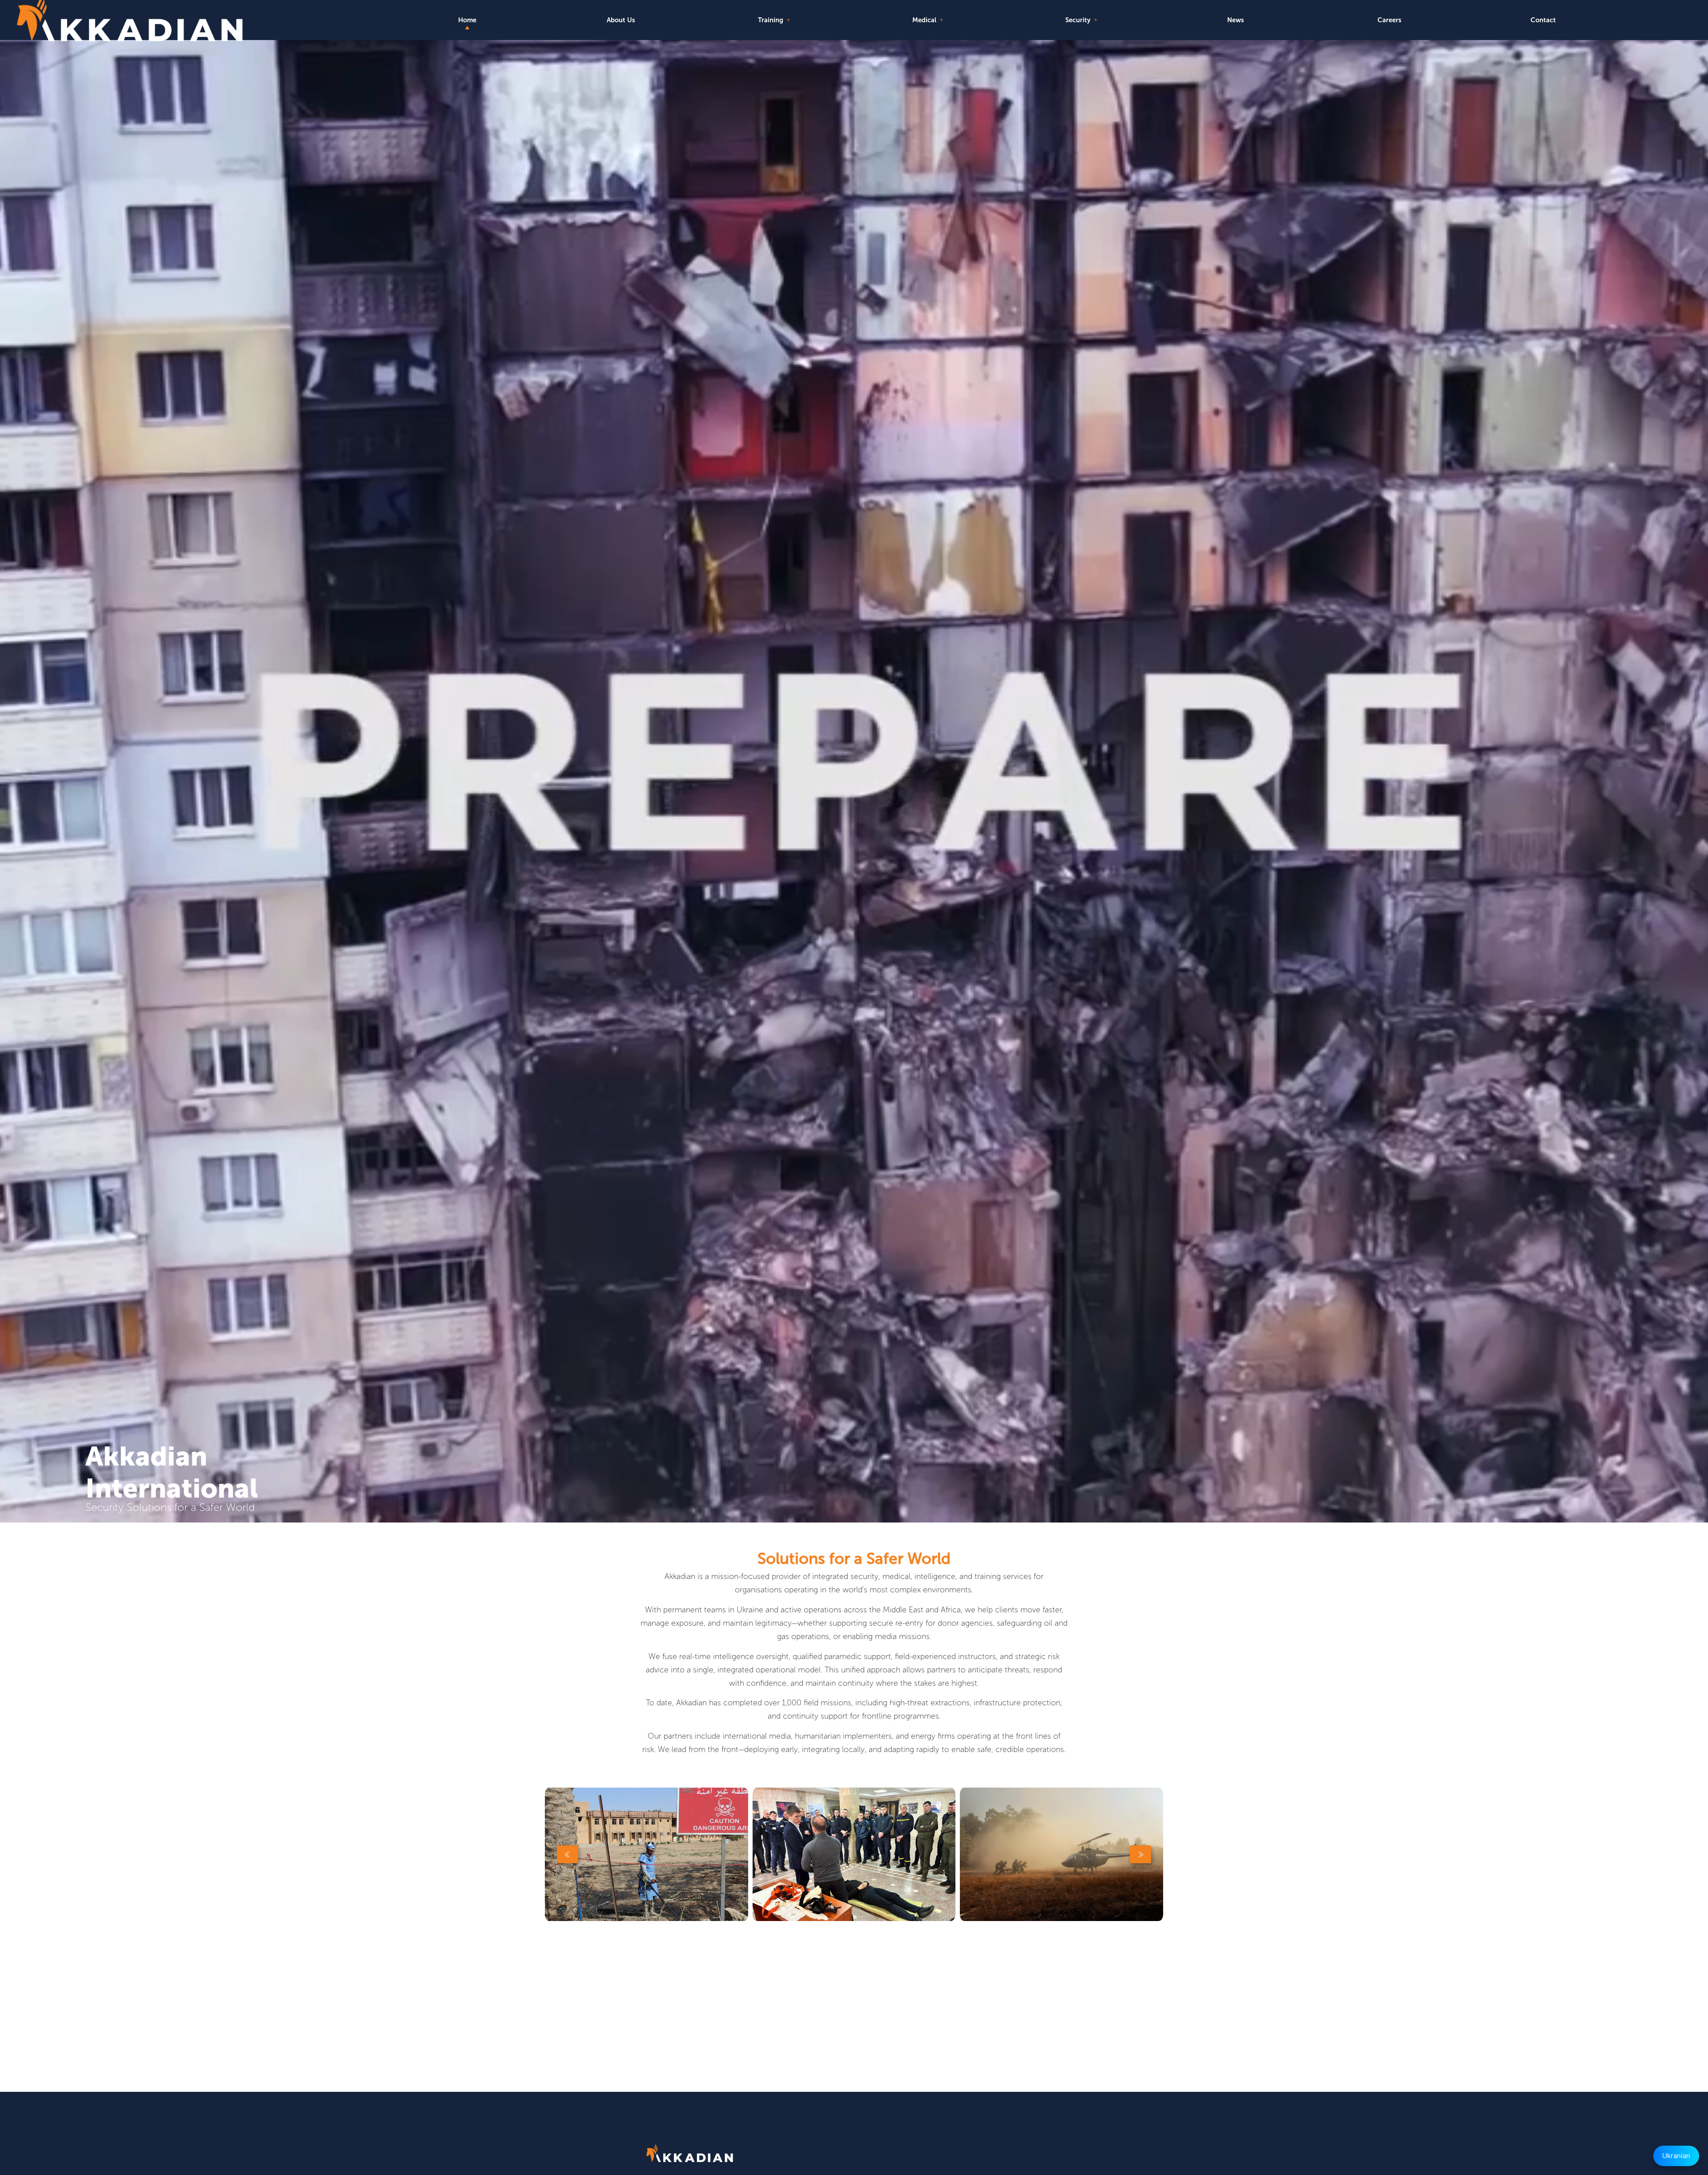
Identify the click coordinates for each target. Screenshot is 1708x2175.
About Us (621, 20)
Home (467, 20)
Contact (1543, 20)
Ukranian (1676, 2156)
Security (1079, 20)
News (1236, 20)
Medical (925, 20)
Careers (1390, 20)
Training (771, 20)
